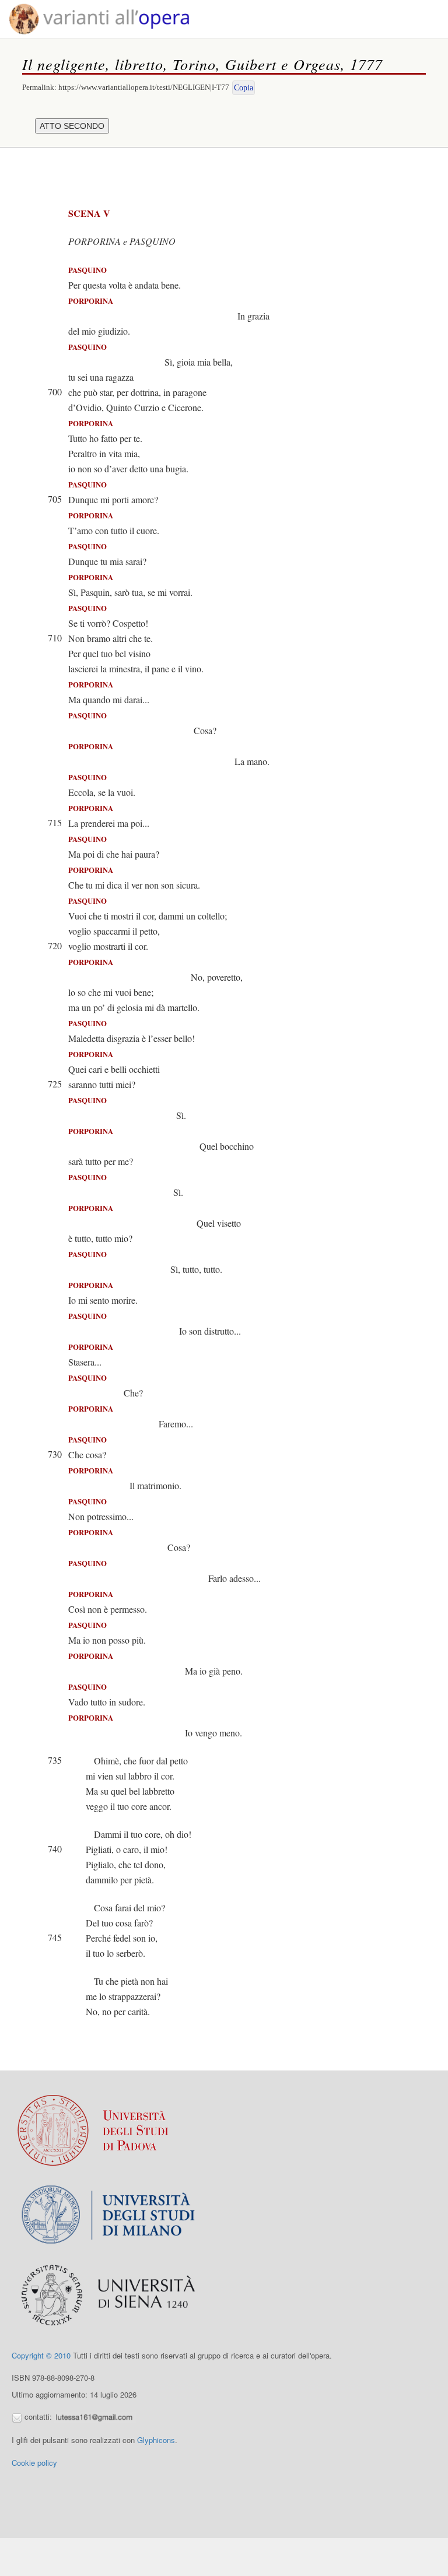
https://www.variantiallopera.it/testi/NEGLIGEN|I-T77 (144, 87)
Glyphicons (156, 2440)
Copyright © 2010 (41, 2355)
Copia (244, 88)
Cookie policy (34, 2463)
